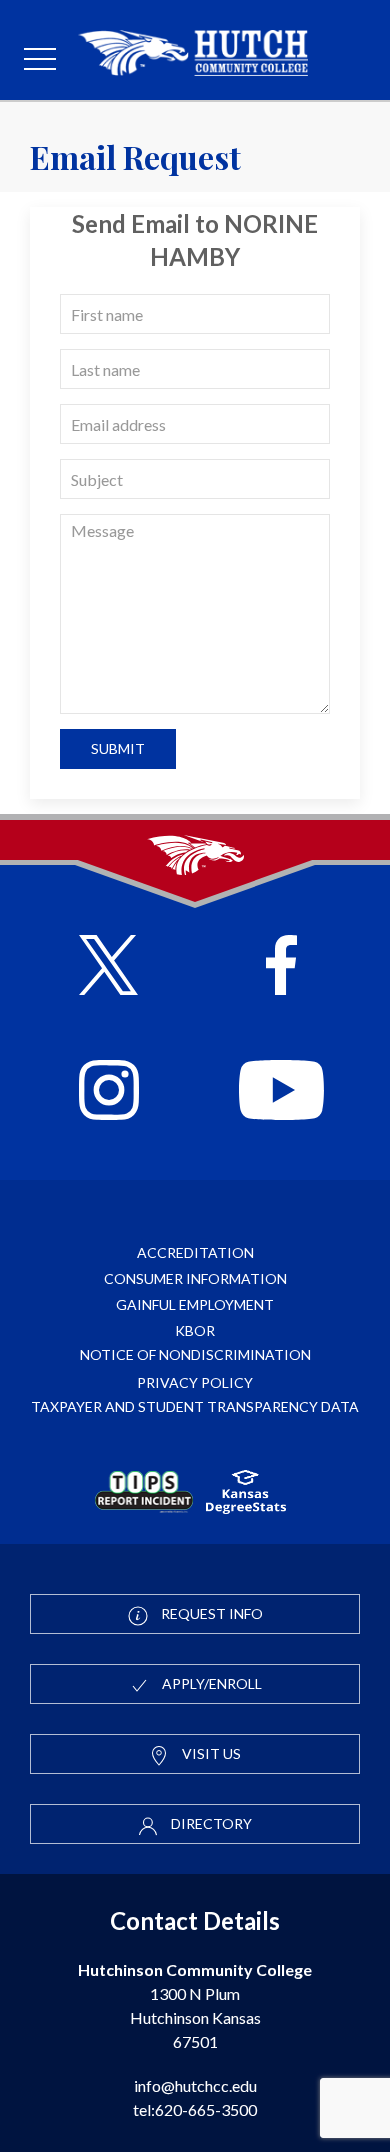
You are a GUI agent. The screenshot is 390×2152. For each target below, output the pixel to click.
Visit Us (210, 1753)
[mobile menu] (40, 60)
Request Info (210, 1613)
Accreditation (195, 1252)
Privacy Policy (195, 1382)
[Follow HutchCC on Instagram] (109, 1092)
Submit (118, 748)
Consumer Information (195, 1278)
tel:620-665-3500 (195, 2109)
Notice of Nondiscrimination (195, 1354)
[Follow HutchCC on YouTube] (281, 1092)
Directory (210, 1823)
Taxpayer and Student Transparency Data (195, 1406)
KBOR (195, 1330)
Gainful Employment (195, 1304)
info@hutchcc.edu (195, 2085)
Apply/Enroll (210, 1683)
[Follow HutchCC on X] (108, 967)
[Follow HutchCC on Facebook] (281, 967)
